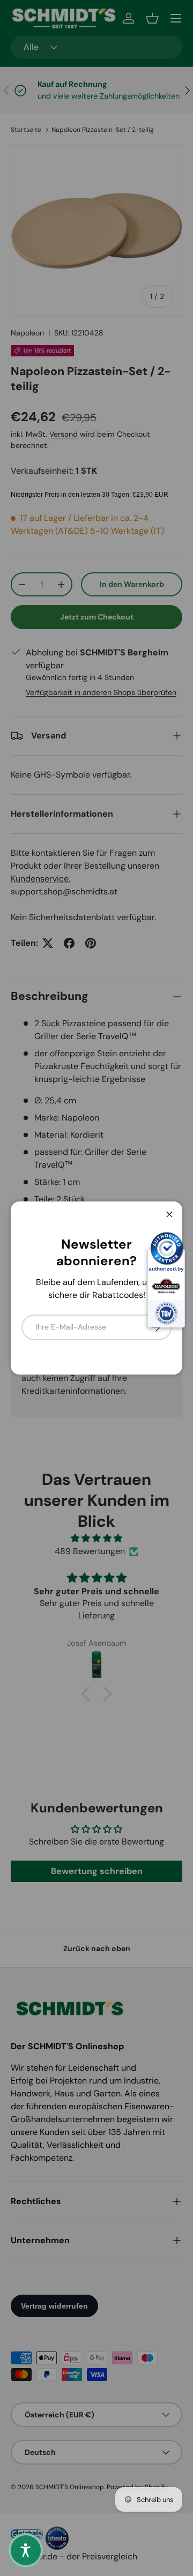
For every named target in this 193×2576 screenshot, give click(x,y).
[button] (26, 2550)
